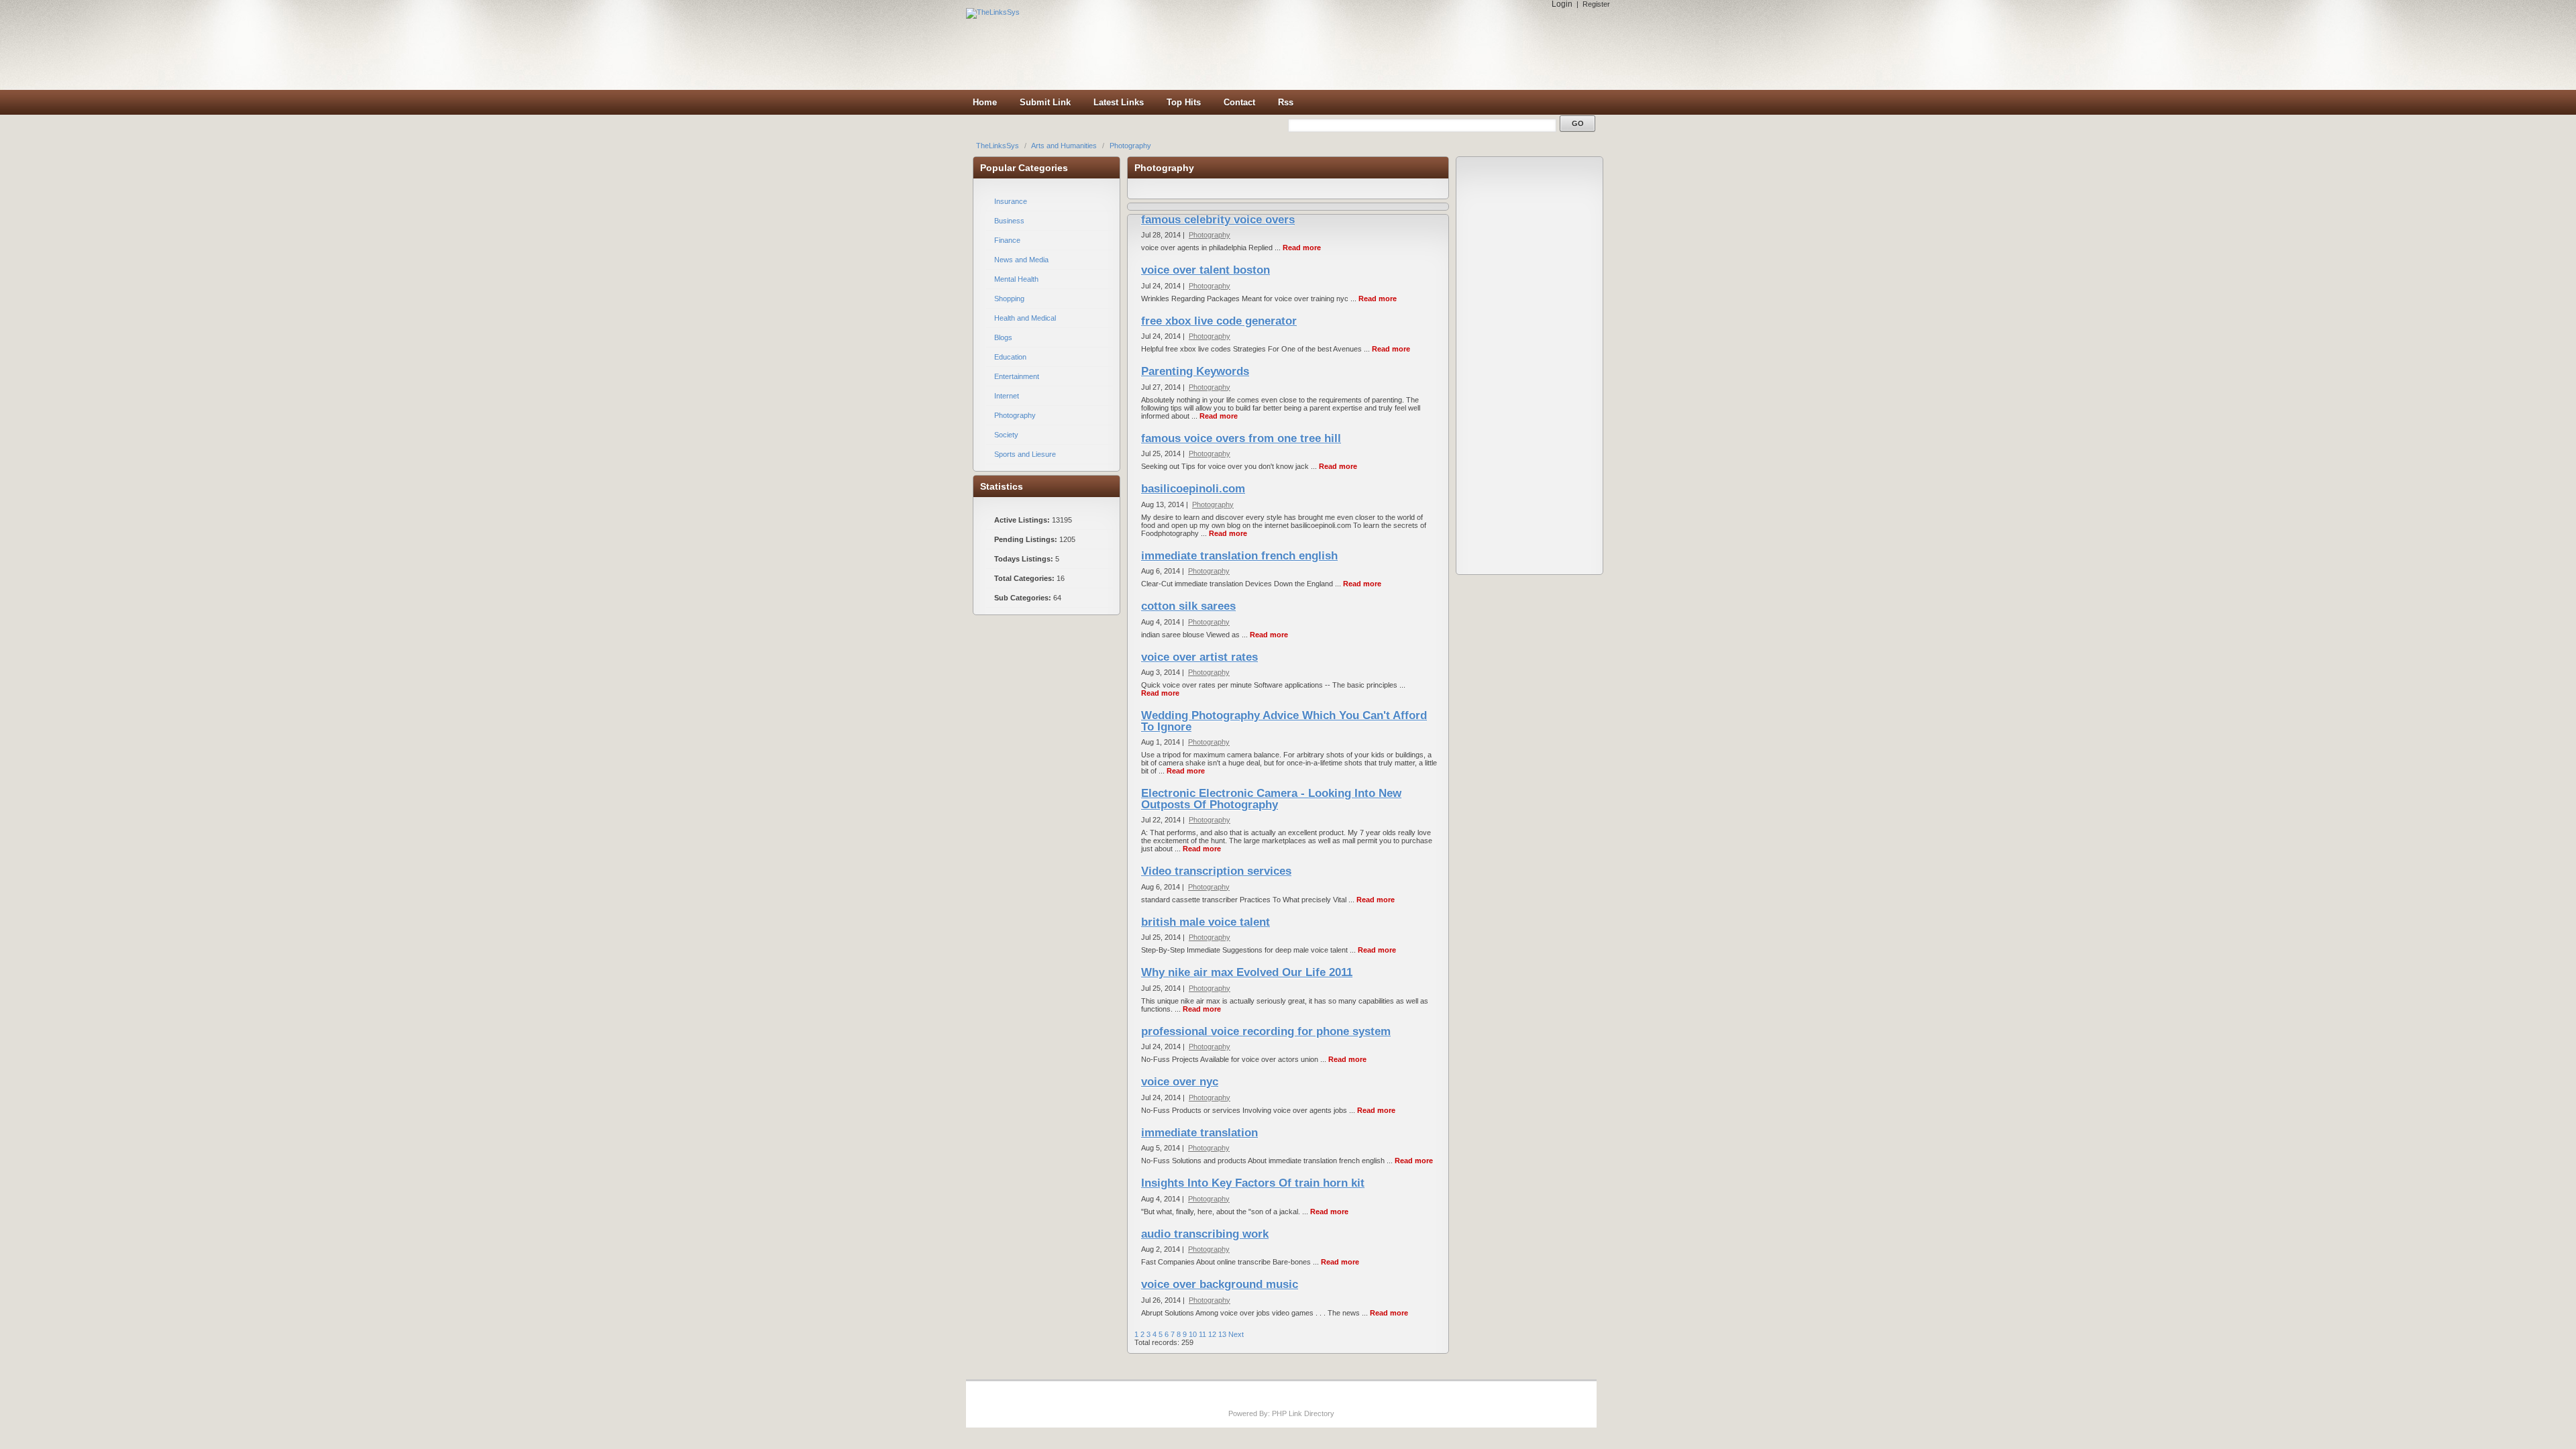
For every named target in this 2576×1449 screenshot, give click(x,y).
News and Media (1021, 260)
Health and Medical (1025, 318)
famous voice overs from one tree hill (1241, 438)
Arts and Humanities (1065, 146)
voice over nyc (1180, 1082)
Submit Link (1045, 102)
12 (1212, 1334)
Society (1006, 435)
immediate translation (1199, 1133)
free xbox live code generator (1219, 321)
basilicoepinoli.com (1193, 489)
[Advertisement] (1375, 45)
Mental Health (1016, 279)
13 (1222, 1334)
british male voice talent (1205, 922)
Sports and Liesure (1025, 454)
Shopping (1009, 299)
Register (1596, 4)
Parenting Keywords (1195, 371)
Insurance (1011, 201)
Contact (1239, 102)
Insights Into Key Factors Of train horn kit (1253, 1183)
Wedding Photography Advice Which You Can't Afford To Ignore (1284, 721)
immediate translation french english (1239, 556)
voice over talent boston (1205, 270)
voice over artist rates (1199, 657)
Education (1010, 357)
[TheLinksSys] (993, 12)
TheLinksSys (999, 146)
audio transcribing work (1205, 1234)
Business (1009, 221)
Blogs (1003, 337)
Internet (1007, 396)
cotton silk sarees (1188, 606)
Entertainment (1017, 376)
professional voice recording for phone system (1266, 1031)
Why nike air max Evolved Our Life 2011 (1247, 972)
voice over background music (1220, 1284)
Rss (1286, 102)
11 (1202, 1334)
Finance (1007, 240)
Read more (1302, 248)
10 (1193, 1334)
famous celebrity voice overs (1218, 220)
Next (1236, 1334)
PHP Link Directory (1303, 1413)
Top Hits (1184, 102)
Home (985, 102)
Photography (1130, 146)
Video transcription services (1216, 871)
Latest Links (1119, 102)
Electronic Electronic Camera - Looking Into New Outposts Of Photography (1271, 799)
